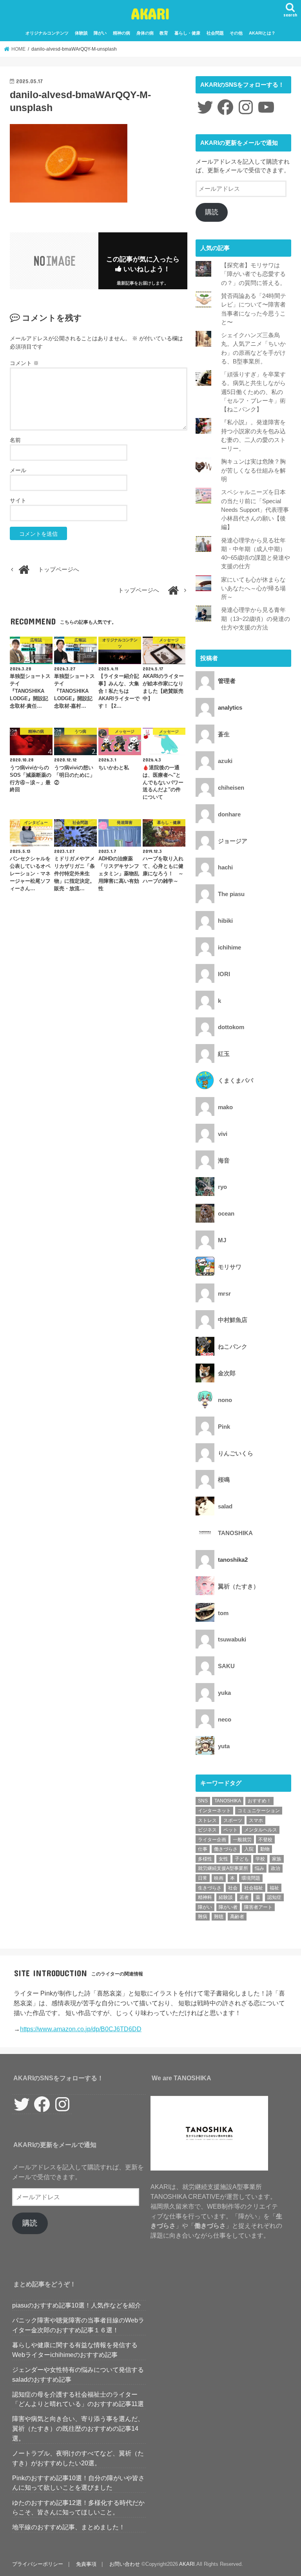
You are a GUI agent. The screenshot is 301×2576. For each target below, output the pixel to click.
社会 (233, 1888)
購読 (212, 212)
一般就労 (242, 1840)
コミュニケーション (259, 1811)
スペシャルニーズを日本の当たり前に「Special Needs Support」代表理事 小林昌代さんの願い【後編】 (255, 510)
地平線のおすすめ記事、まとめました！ (69, 2527)
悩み (259, 1868)
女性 (223, 1859)
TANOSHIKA (228, 1801)
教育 (164, 33)
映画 (219, 1878)
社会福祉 (254, 1888)
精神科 (205, 1897)
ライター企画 (212, 1840)
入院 (249, 1849)
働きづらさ (226, 1849)
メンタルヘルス (261, 1830)
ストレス (207, 1820)
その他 (236, 33)
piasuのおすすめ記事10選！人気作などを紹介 (77, 2305)
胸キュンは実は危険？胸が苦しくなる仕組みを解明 (253, 470)
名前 (15, 440)
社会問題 (215, 33)
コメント (24, 363)
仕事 (203, 1849)
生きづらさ (210, 1888)
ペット (230, 1830)
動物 (265, 1849)
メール (18, 470)
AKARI (150, 13)
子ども (242, 1859)
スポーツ (233, 1820)
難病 (203, 1917)
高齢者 (237, 1917)
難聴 (219, 1917)
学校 (260, 1859)
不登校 (265, 1840)
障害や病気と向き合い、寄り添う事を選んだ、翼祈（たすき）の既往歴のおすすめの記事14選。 (78, 2428)
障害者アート (258, 1907)
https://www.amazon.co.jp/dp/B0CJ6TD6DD (81, 2029)
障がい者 (228, 1907)
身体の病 (145, 33)
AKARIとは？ (262, 33)
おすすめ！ (259, 1801)
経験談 (226, 1897)
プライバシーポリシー (38, 2564)
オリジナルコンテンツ (47, 33)
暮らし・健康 (187, 33)
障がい (100, 33)
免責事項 (86, 2564)
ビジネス (207, 1830)
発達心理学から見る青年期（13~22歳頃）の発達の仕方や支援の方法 (256, 619)
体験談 (81, 33)
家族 (277, 1859)
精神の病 (121, 33)
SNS (203, 1801)
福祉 (274, 1888)
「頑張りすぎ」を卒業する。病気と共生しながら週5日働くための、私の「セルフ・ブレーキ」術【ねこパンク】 (253, 392)
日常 (203, 1878)
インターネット (214, 1811)
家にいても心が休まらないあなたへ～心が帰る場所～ (253, 588)
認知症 (274, 1897)
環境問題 (251, 1878)
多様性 (205, 1859)
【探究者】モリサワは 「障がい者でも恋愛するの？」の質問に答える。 (253, 274)
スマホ (256, 1820)
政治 (276, 1868)
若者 (244, 1897)
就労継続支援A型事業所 (223, 1868)
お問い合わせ (125, 2564)
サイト (18, 500)
